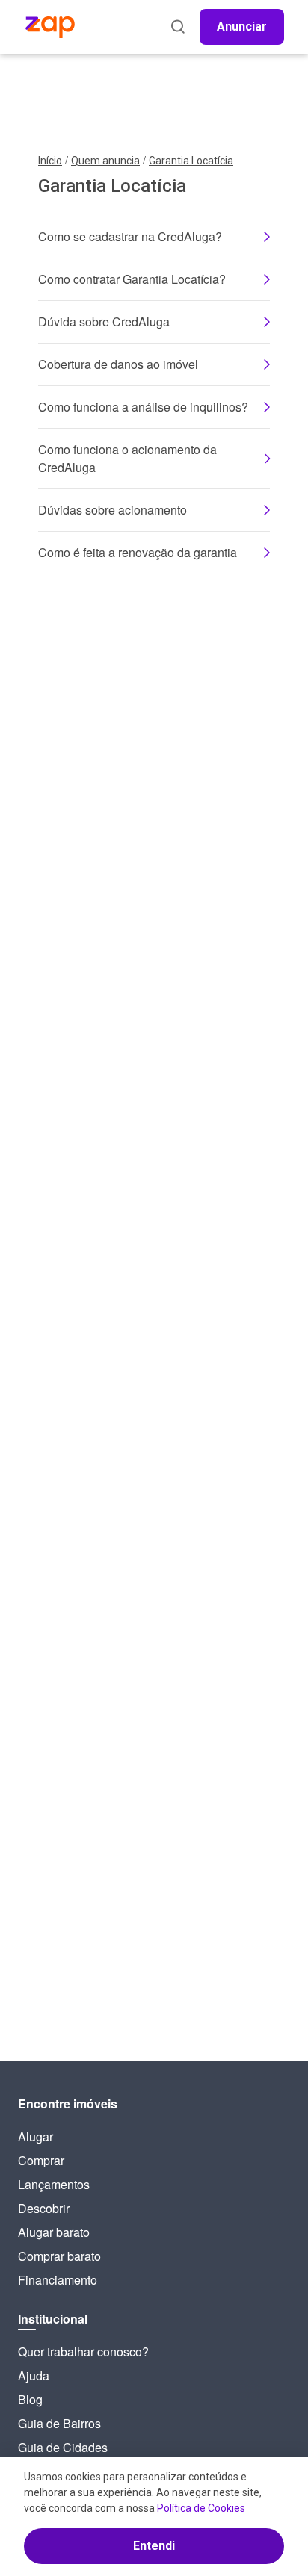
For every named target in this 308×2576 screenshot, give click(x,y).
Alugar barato (54, 2232)
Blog (30, 2399)
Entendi (154, 2546)
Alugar (36, 2136)
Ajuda (34, 2375)
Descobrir (44, 2208)
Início (50, 161)
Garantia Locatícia (191, 161)
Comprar (41, 2160)
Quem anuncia (105, 161)
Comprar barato (59, 2256)
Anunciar (242, 27)
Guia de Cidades (63, 2447)
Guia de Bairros (59, 2423)
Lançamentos (54, 2184)
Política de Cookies (201, 2508)
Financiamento (58, 2280)
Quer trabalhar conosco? (83, 2352)
